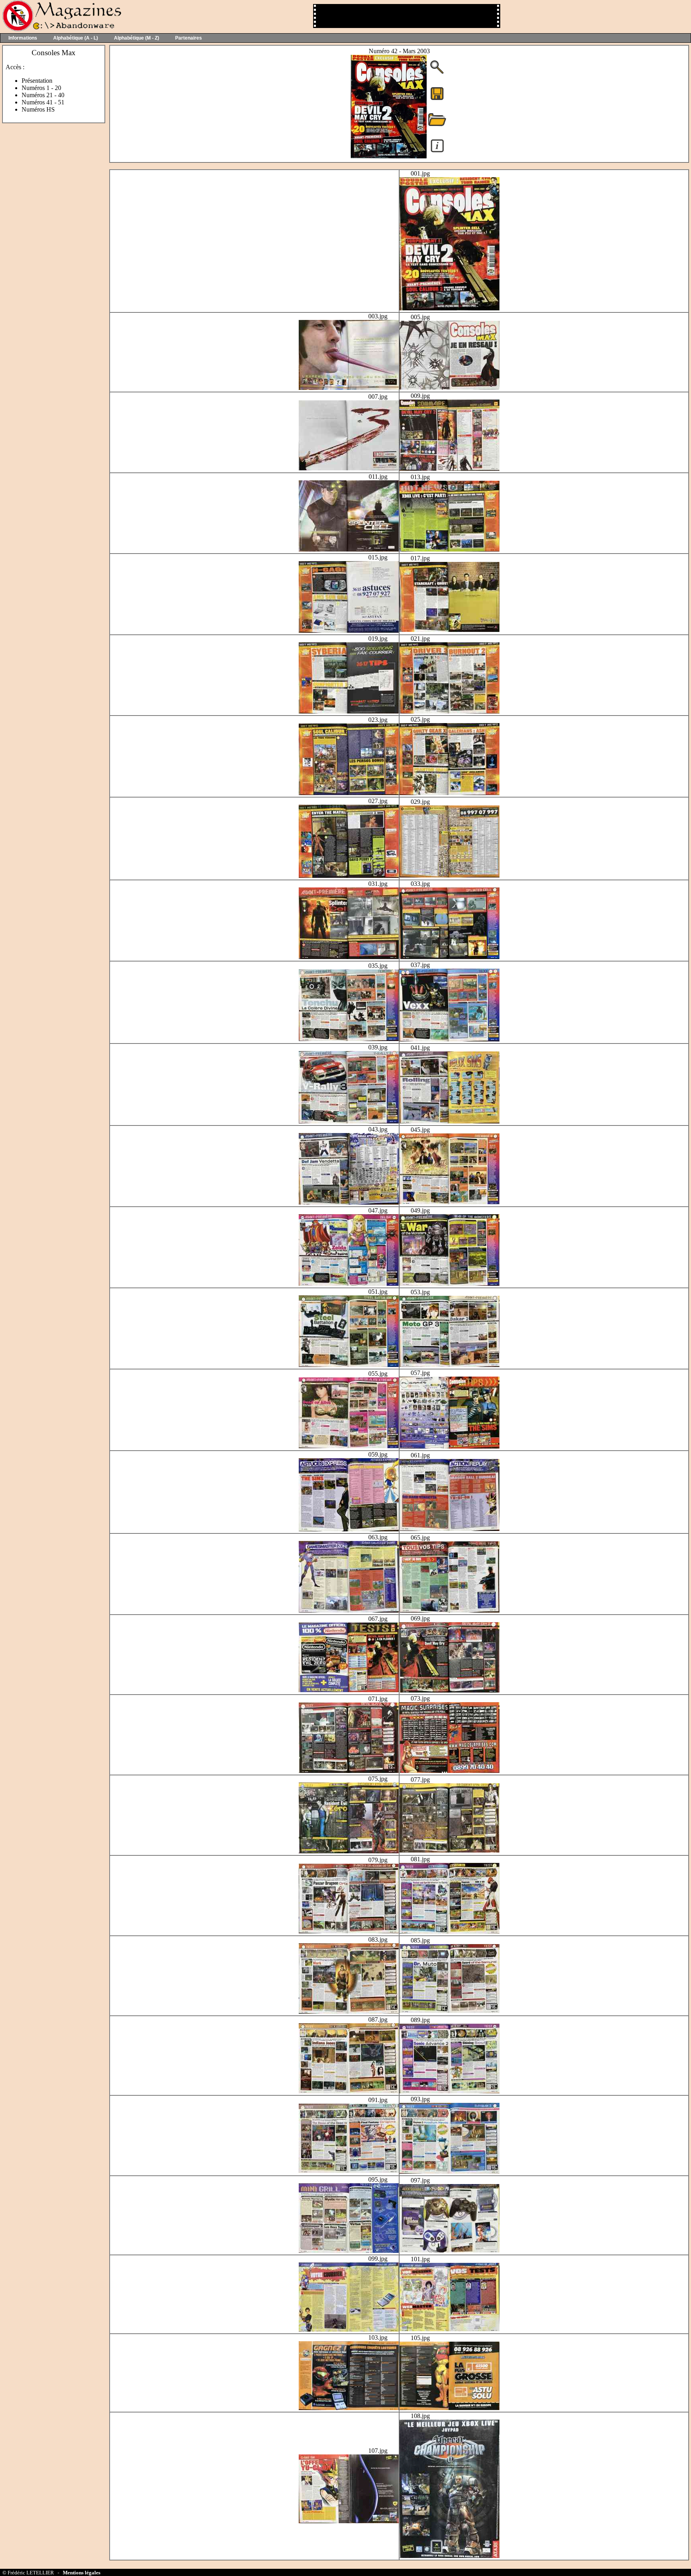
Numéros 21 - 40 (43, 95)
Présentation (37, 81)
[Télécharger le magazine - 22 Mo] (437, 99)
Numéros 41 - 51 (43, 102)
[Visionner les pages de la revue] (389, 156)
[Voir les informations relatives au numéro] (437, 152)
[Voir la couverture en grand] (437, 73)
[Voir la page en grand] (449, 308)
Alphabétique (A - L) (76, 38)
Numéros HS (38, 109)
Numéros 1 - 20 (41, 88)
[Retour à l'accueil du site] (61, 29)
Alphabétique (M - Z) (137, 38)
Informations (23, 38)
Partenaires (189, 38)
